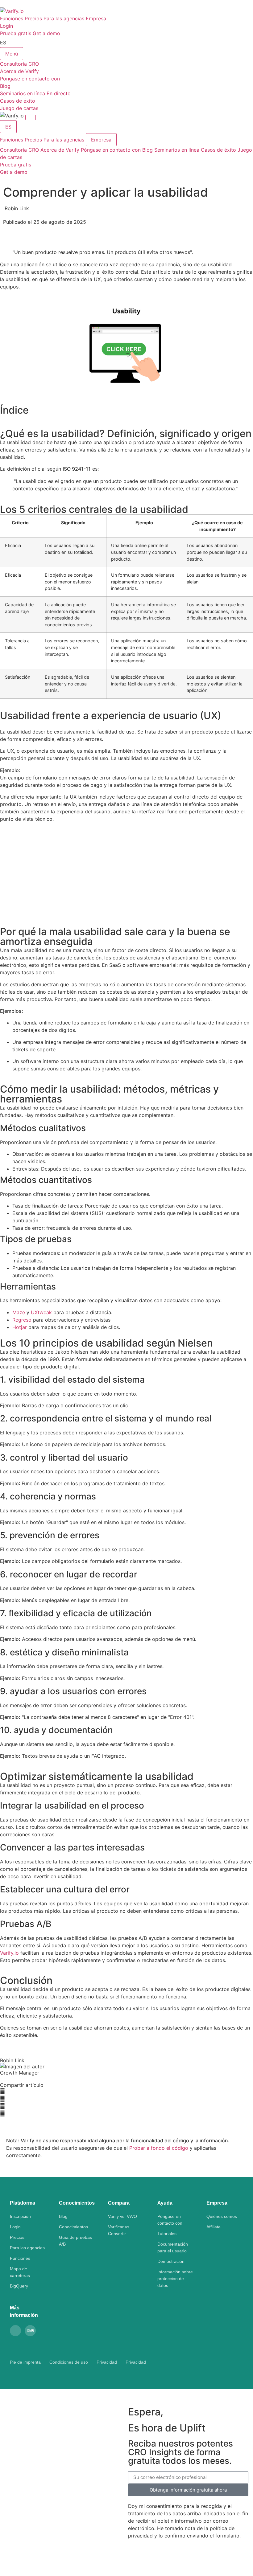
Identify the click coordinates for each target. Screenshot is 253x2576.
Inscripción (20, 2216)
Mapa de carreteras (20, 2272)
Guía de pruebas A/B (75, 2241)
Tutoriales (167, 2234)
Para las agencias (64, 18)
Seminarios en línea (177, 150)
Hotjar (20, 1327)
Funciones (12, 18)
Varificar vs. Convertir (119, 2230)
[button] (126, 2091)
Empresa (96, 18)
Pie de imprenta (25, 2362)
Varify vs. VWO (122, 2216)
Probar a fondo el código (159, 2148)
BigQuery (19, 2286)
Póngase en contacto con (111, 150)
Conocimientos (73, 2227)
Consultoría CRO (19, 150)
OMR (30, 2331)
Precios (33, 18)
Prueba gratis (16, 33)
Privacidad (107, 2362)
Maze (19, 1312)
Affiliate (214, 2227)
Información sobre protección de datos (175, 2279)
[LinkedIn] (15, 2331)
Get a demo (46, 33)
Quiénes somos (222, 2216)
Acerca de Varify (60, 150)
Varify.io (9, 1953)
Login (6, 26)
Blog (147, 150)
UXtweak (41, 1312)
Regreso (22, 1320)
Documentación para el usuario (173, 2247)
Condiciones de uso (69, 2362)
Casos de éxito (218, 150)
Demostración (171, 2261)
